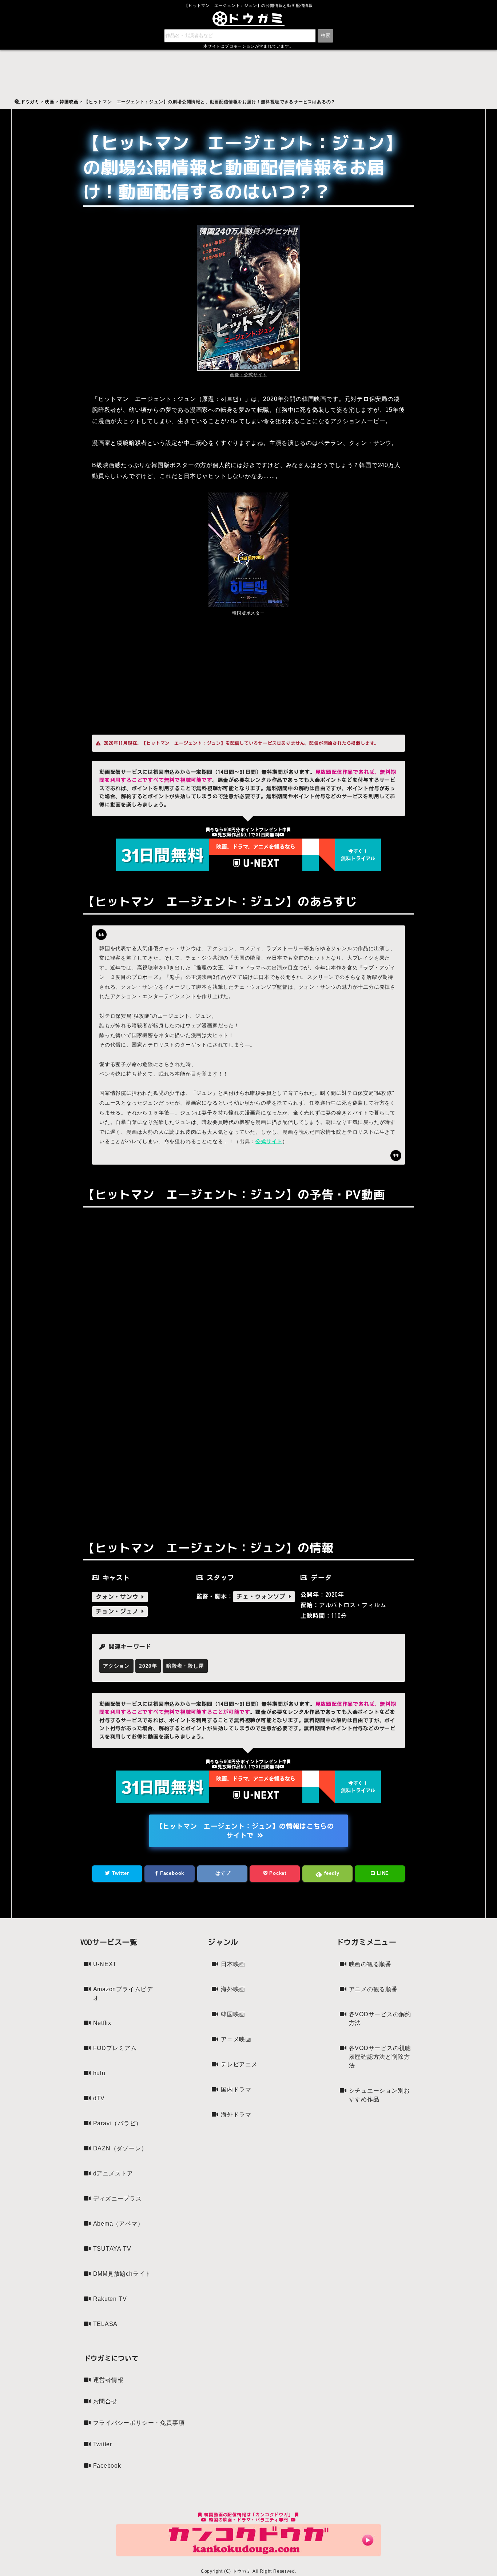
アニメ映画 (236, 2039)
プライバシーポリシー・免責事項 (139, 2423)
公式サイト (269, 1141)
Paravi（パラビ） (118, 2123)
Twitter (120, 1873)
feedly (331, 1873)
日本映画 (233, 1964)
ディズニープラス (118, 2199)
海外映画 (233, 1989)
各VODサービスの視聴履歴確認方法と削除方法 (380, 2057)
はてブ (222, 1873)
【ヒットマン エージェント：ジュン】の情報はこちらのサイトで (245, 1831)
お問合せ (105, 2401)
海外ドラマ (236, 2115)
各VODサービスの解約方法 (380, 2019)
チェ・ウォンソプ (263, 1596)
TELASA (106, 2324)
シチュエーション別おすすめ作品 (379, 2095)
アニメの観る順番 (373, 1989)
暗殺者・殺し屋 (185, 1666)
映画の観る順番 (370, 1964)
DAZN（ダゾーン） (120, 2148)
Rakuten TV (110, 2299)
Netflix (102, 2023)
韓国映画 (233, 2014)
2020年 (148, 1666)
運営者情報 (108, 2380)
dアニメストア (113, 2173)
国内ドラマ (236, 2089)
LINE (382, 1873)
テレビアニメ (239, 2064)
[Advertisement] (249, 673)
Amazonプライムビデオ (123, 1994)
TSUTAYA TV (112, 2249)
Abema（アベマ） (118, 2224)
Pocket (277, 1873)
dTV (99, 2098)
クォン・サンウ (119, 1597)
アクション (116, 1666)
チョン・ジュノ (119, 1611)
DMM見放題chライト (122, 2274)
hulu (99, 2073)
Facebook (171, 1873)
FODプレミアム (115, 2048)
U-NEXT (105, 1964)
